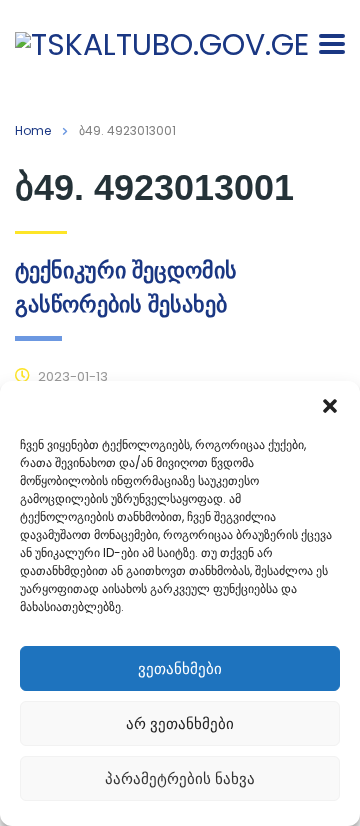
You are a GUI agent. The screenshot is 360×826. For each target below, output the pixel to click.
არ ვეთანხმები (180, 723)
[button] (330, 406)
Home (33, 130)
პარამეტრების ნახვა (180, 778)
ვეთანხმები (180, 668)
